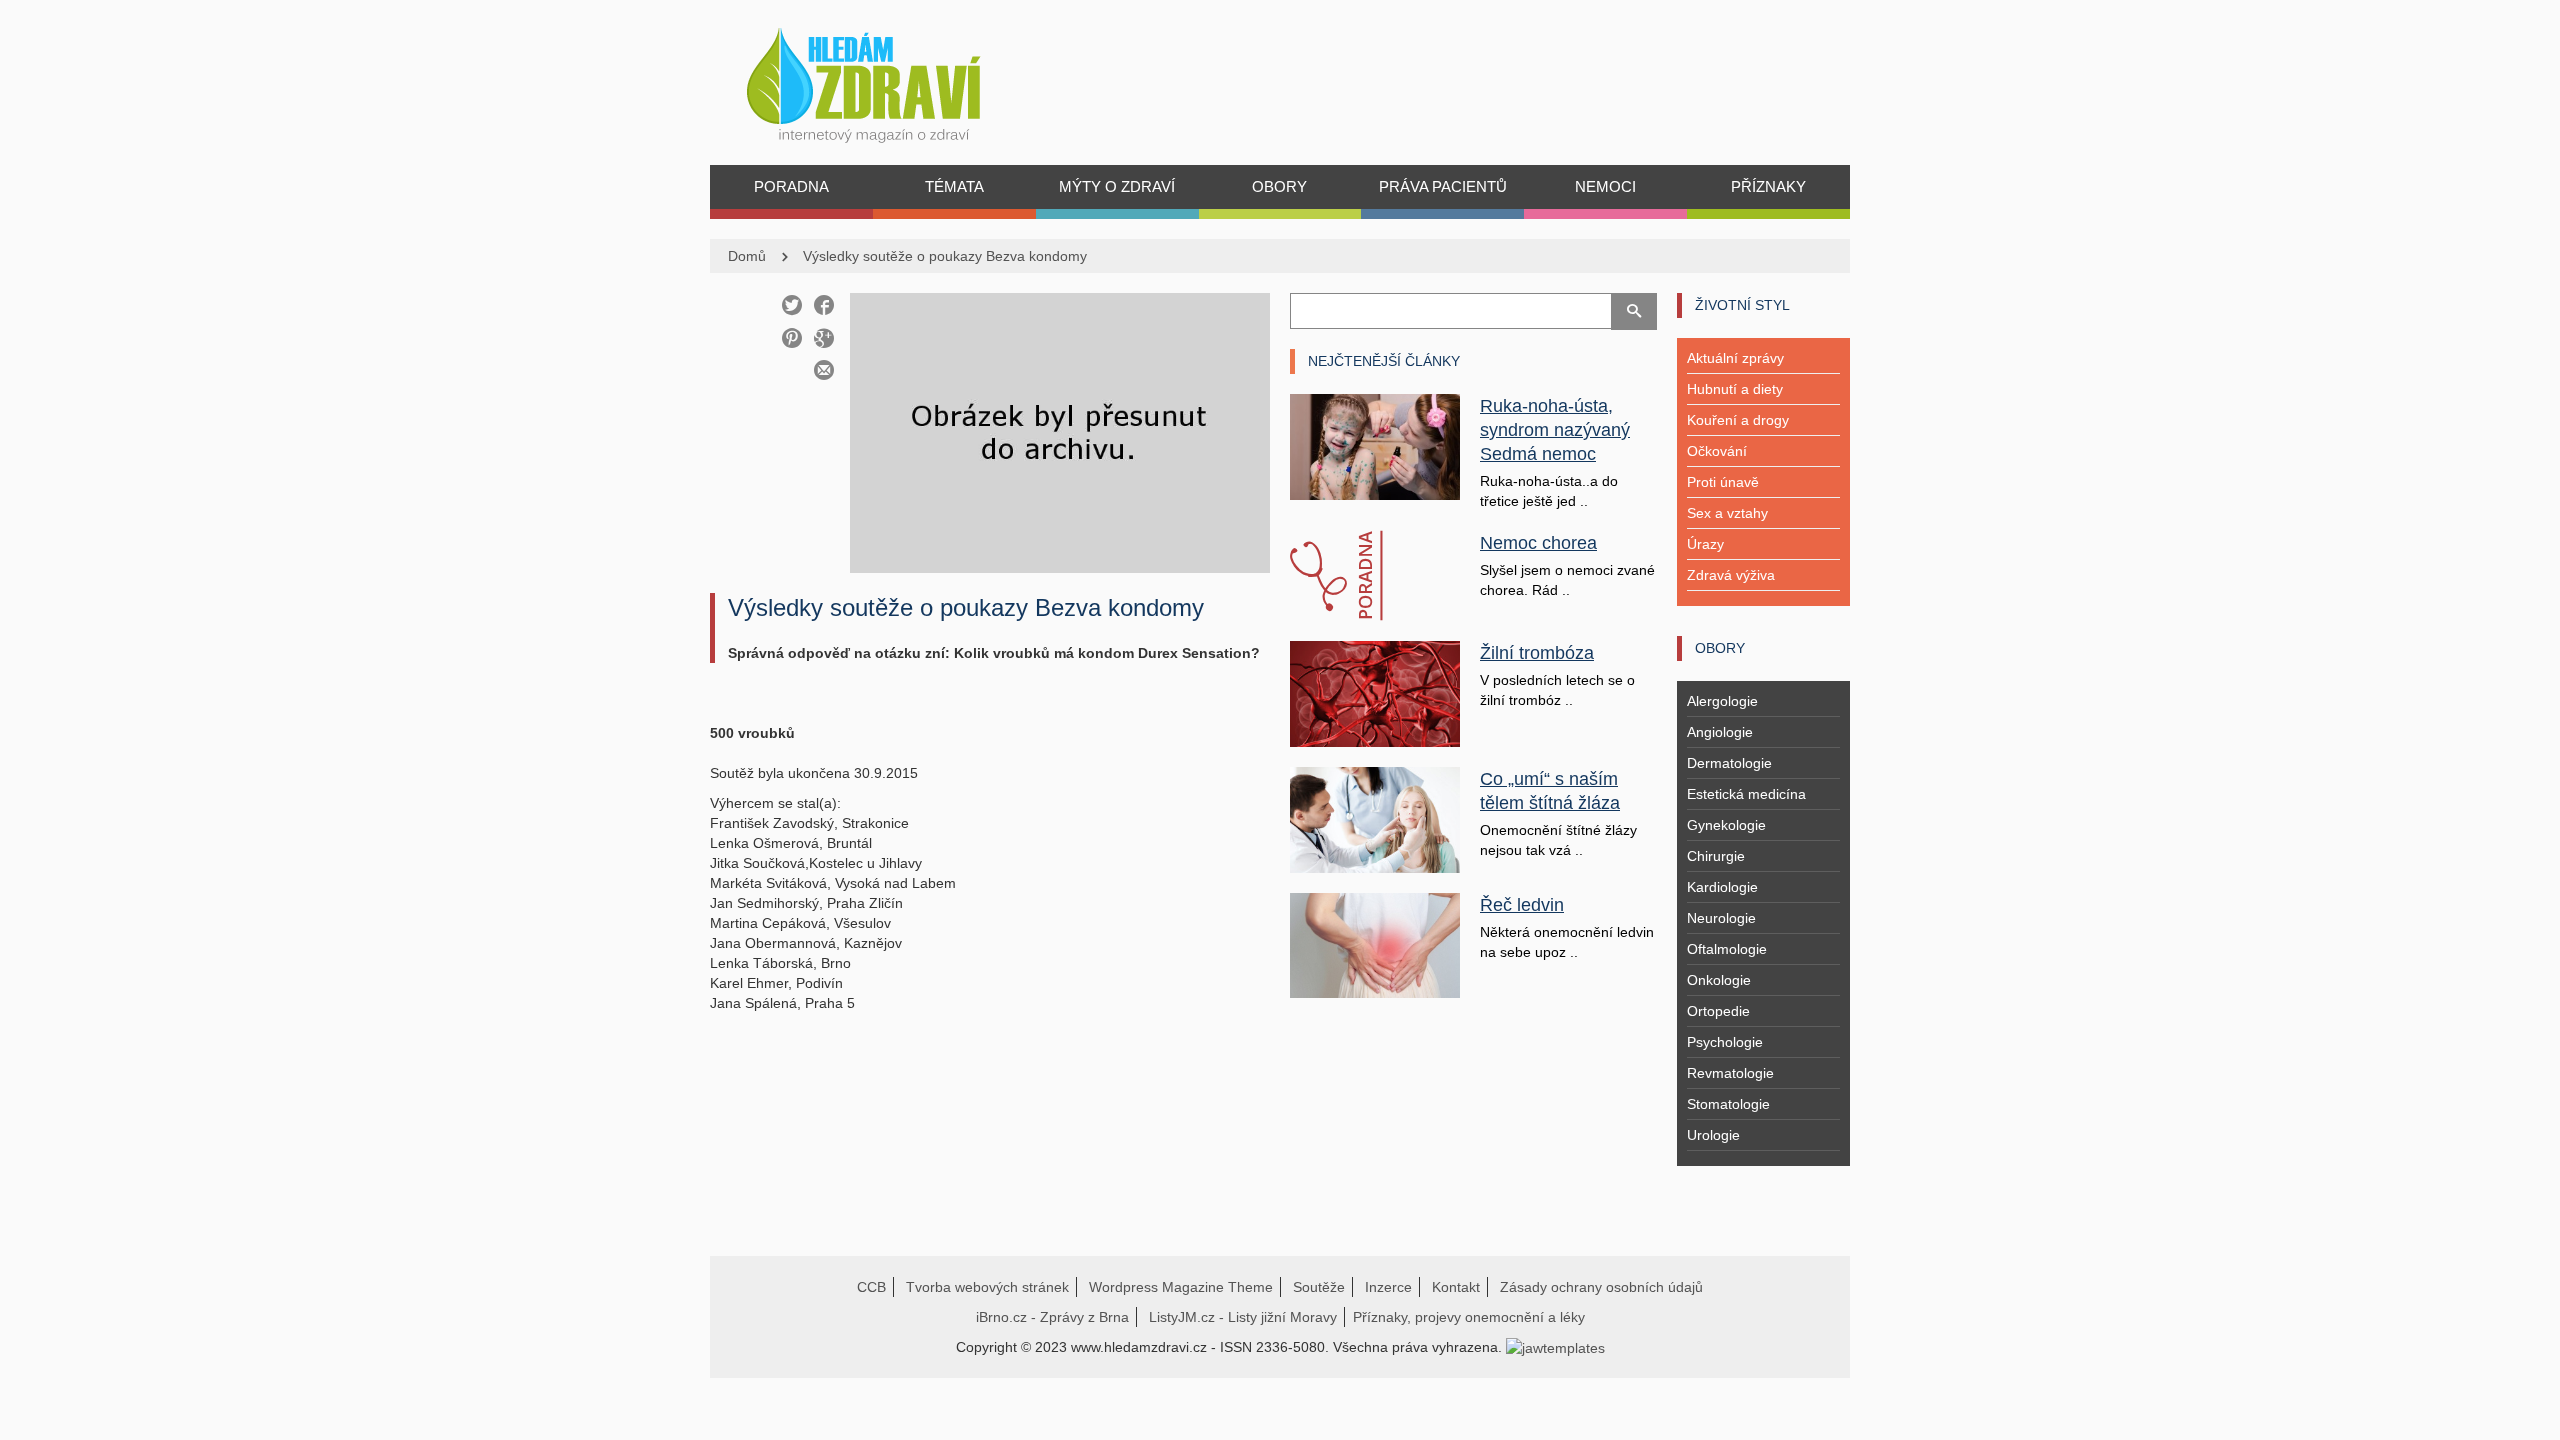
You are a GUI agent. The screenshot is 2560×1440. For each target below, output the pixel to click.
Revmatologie (1730, 1073)
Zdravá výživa (1731, 575)
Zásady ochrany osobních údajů (1601, 1287)
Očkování (1717, 451)
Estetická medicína (1746, 794)
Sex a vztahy (1727, 513)
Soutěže (1319, 1287)
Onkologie (1719, 980)
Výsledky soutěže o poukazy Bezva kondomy (945, 256)
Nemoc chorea (1538, 543)
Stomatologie (1728, 1104)
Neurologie (1721, 918)
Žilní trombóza (1537, 653)
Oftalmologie (1727, 949)
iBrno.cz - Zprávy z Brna (1052, 1317)
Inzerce (1388, 1287)
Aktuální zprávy (1735, 358)
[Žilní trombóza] (1375, 693)
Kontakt (1456, 1287)
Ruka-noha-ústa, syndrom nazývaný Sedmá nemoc (1555, 430)
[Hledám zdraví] (889, 79)
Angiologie (1720, 732)
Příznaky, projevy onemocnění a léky (1469, 1317)
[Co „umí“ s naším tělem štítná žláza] (1375, 818)
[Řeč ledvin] (1375, 944)
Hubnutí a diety (1735, 389)
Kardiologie (1722, 887)
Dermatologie (1729, 763)
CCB (871, 1287)
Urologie (1713, 1135)
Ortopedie (1718, 1011)
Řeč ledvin (1522, 905)
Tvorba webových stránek (987, 1287)
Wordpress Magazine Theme (1181, 1287)
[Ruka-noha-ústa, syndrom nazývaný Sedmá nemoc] (1375, 446)
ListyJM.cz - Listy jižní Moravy (1243, 1317)
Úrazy (1705, 544)
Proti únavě (1723, 482)
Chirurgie (1716, 856)
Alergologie (1722, 701)
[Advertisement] (990, 1150)
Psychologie (1725, 1042)
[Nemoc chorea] (1375, 576)
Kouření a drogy (1738, 420)
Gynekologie (1726, 825)
